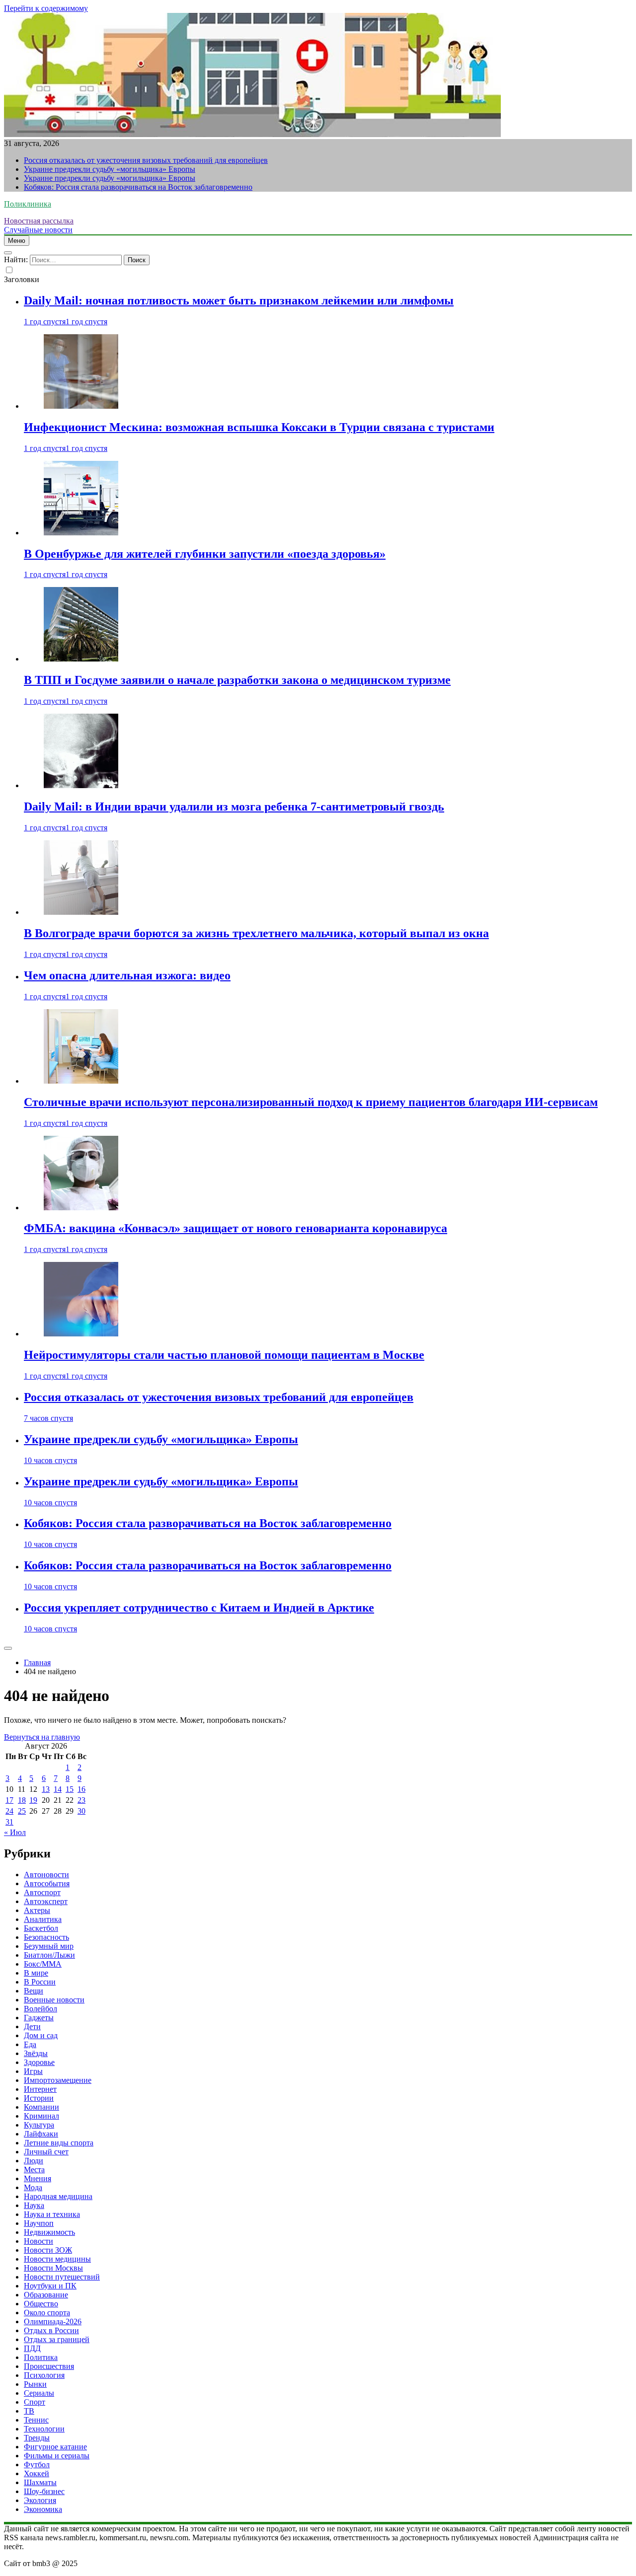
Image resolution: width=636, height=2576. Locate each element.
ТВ (29, 2411)
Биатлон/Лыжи (49, 1955)
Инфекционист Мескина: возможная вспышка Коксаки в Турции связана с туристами (259, 427)
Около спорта (47, 2313)
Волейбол (40, 2009)
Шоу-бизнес (44, 2491)
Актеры (37, 1910)
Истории (39, 2098)
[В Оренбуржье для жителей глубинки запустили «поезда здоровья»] (81, 533)
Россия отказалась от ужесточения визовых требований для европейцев (146, 160)
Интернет (40, 2089)
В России (40, 1982)
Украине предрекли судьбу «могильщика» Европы (110, 169)
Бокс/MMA (43, 1964)
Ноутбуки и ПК (50, 2286)
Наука (34, 2205)
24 (9, 1811)
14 (58, 1789)
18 (22, 1800)
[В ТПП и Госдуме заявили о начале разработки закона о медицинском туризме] (81, 659)
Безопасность (46, 1937)
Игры (33, 2071)
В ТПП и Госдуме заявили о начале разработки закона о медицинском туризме (237, 680)
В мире (36, 1973)
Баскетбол (41, 1928)
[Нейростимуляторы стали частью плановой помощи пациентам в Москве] (81, 1334)
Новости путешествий (62, 2277)
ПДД (32, 2348)
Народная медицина (58, 2196)
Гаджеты (39, 2018)
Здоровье (39, 2062)
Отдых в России (51, 2330)
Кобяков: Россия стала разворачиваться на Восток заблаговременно (138, 187)
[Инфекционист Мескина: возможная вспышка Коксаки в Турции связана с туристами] (81, 406)
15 (70, 1789)
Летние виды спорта (59, 2143)
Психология (44, 2375)
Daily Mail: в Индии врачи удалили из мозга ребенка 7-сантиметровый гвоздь (234, 807)
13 (46, 1789)
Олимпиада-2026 (53, 2321)
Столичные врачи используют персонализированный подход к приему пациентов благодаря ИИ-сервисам (311, 1102)
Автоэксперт (46, 1901)
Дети (32, 2026)
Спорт (35, 2402)
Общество (41, 2304)
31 (9, 1822)
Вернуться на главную (42, 1737)
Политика (41, 2357)
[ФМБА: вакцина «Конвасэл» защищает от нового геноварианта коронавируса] (81, 1208)
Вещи (34, 1991)
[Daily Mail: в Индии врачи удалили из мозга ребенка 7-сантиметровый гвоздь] (81, 785)
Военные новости (54, 2000)
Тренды (37, 2438)
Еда (30, 2044)
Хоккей (37, 2473)
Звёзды (36, 2053)
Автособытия (47, 1883)
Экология (40, 2500)
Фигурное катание (55, 2447)
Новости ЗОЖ (48, 2250)
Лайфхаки (41, 2134)
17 (9, 1800)
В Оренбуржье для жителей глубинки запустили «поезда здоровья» (205, 554)
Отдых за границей (57, 2339)
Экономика (43, 2509)
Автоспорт (42, 1892)
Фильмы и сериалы (57, 2456)
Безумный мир (49, 1946)
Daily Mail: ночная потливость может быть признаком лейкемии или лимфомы (239, 300)
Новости (39, 2241)
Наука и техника (52, 2214)
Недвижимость (49, 2232)
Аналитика (43, 1919)
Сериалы (39, 2393)
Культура (39, 2125)
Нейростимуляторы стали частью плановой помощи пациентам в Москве (224, 1355)
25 (22, 1811)
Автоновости (46, 1875)
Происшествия (49, 2366)
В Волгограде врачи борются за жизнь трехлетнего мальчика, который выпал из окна (256, 933)
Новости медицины (57, 2259)
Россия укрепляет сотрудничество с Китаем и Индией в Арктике (199, 1608)
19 (33, 1800)
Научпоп (39, 2223)
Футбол (37, 2465)
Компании (41, 2107)
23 (81, 1800)
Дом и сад (41, 2035)
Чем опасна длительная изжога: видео (127, 975)
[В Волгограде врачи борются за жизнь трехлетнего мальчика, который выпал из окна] (81, 912)
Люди (34, 2161)
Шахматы (40, 2482)
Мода (33, 2187)
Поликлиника (28, 204)
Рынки (35, 2384)
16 (81, 1789)
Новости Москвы (53, 2268)
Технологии (44, 2429)
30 (81, 1811)
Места (34, 2170)
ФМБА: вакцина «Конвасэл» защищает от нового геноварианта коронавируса (236, 1228)
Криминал (41, 2116)
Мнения (38, 2178)
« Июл (15, 1832)
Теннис (36, 2420)
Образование (46, 2295)
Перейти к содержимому (46, 8)
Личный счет (46, 2152)
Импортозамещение (58, 2080)
